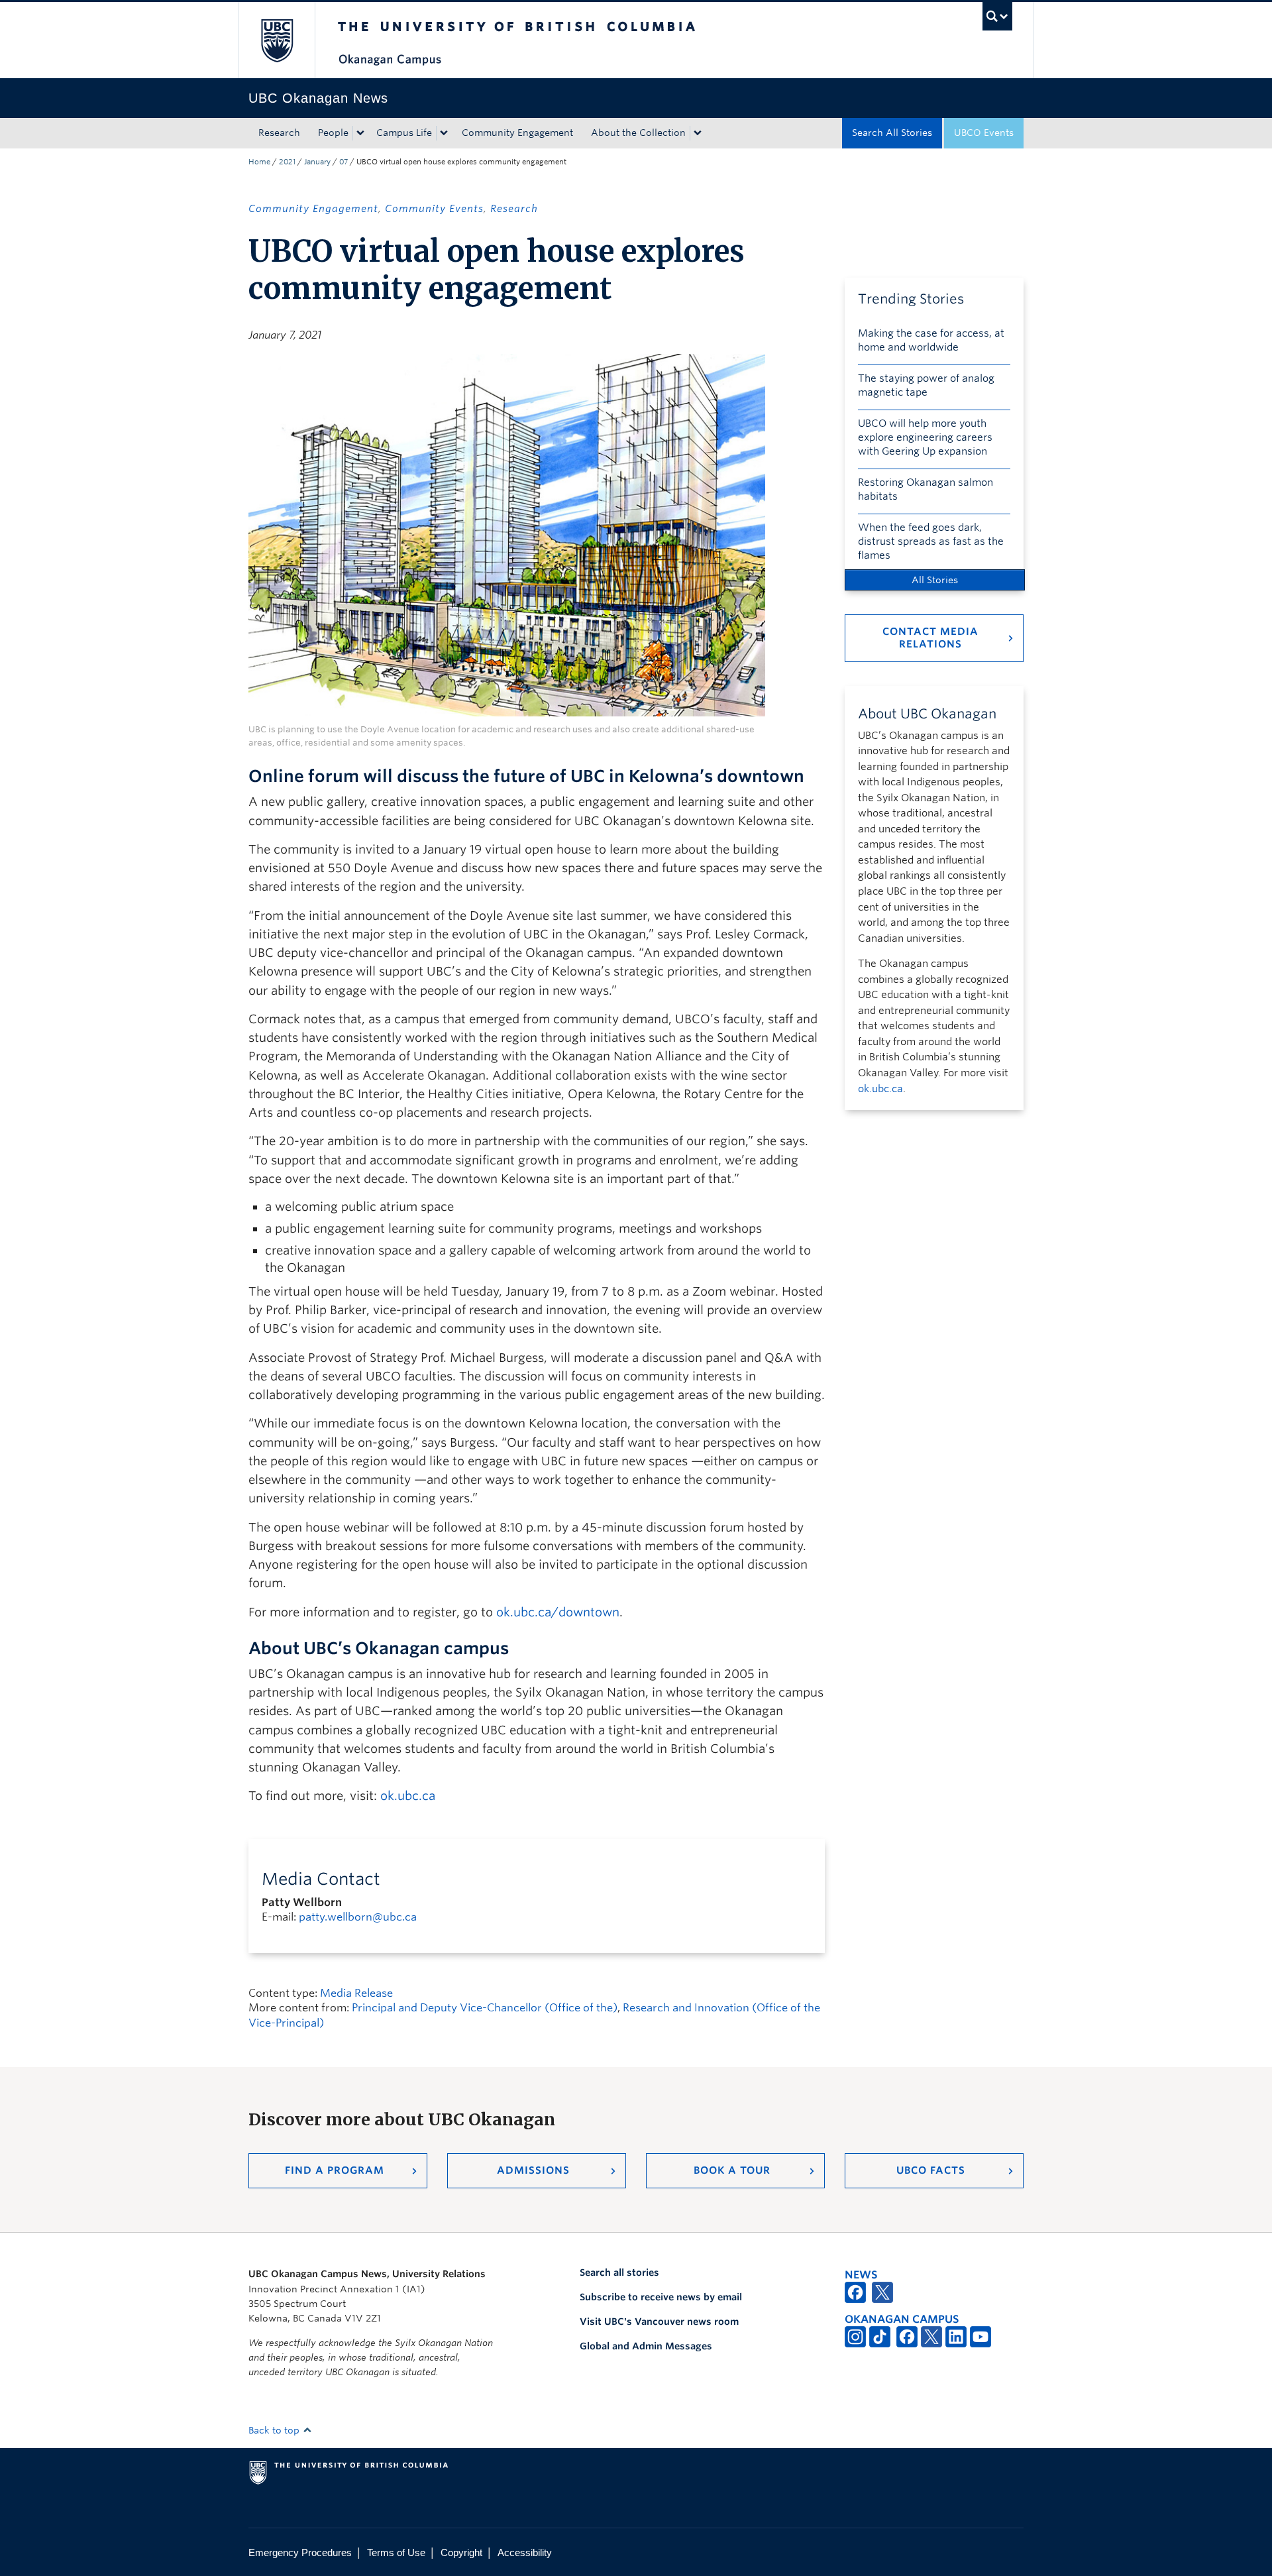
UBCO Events (984, 133)
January (317, 162)
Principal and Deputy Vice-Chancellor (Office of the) (485, 2008)
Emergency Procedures (300, 2552)
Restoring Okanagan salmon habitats (926, 489)
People (333, 133)
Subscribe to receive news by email (661, 2297)
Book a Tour (732, 2170)
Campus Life (404, 133)
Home (259, 162)
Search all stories (619, 2272)
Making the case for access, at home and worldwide (931, 340)
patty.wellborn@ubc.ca (358, 1917)
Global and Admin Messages (646, 2346)
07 (344, 162)
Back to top (275, 2430)
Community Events (434, 209)
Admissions (533, 2170)
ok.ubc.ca (408, 1796)
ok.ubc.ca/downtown (558, 1612)
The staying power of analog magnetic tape (926, 385)
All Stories (935, 580)
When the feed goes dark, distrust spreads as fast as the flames (931, 541)
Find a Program (335, 2170)
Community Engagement (517, 133)
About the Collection (638, 133)
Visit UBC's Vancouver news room (659, 2322)
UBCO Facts (931, 2170)
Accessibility (525, 2552)
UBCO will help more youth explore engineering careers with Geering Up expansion (925, 437)
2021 (287, 162)
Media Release (356, 1993)
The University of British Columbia (277, 40)
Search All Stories (892, 133)
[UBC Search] (997, 16)
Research (279, 133)
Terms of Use (396, 2552)
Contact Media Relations (930, 638)
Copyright (461, 2552)
